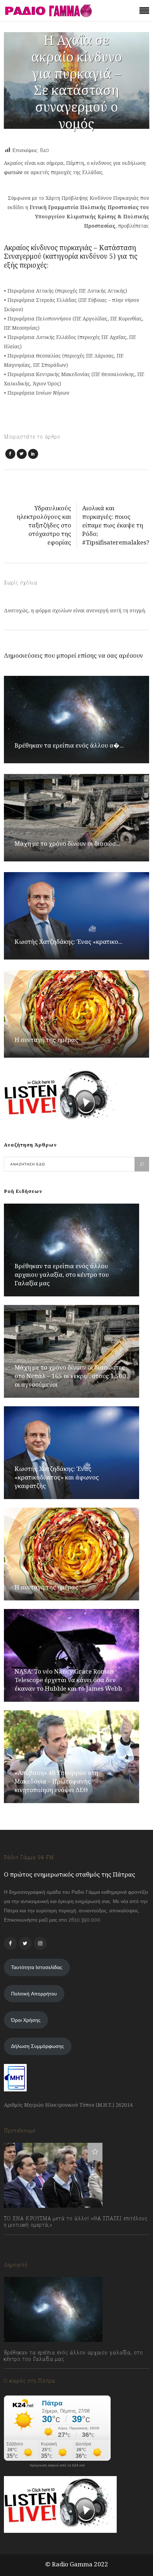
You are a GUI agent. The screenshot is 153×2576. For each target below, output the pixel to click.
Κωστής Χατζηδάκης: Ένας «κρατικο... (68, 942)
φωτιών (14, 172)
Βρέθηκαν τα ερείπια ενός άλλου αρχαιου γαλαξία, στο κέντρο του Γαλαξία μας (62, 1274)
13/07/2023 (23, 2241)
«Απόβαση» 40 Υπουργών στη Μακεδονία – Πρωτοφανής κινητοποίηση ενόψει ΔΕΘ (56, 1781)
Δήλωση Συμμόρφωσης (38, 2046)
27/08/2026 (24, 2375)
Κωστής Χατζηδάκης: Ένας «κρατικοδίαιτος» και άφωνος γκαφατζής (57, 1477)
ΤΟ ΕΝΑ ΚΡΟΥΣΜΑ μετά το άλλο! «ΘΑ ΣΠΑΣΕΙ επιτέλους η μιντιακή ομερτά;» (76, 2222)
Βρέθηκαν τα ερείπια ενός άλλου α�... (69, 745)
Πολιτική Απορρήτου (34, 1994)
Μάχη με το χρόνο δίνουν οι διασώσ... (67, 843)
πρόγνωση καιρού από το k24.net (57, 2465)
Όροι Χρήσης (26, 2020)
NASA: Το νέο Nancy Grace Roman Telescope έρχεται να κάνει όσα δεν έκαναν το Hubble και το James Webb (68, 1680)
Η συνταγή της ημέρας (46, 1040)
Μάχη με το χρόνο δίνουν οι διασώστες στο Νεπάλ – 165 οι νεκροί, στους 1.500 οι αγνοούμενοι (70, 1376)
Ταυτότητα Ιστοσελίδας (37, 1967)
